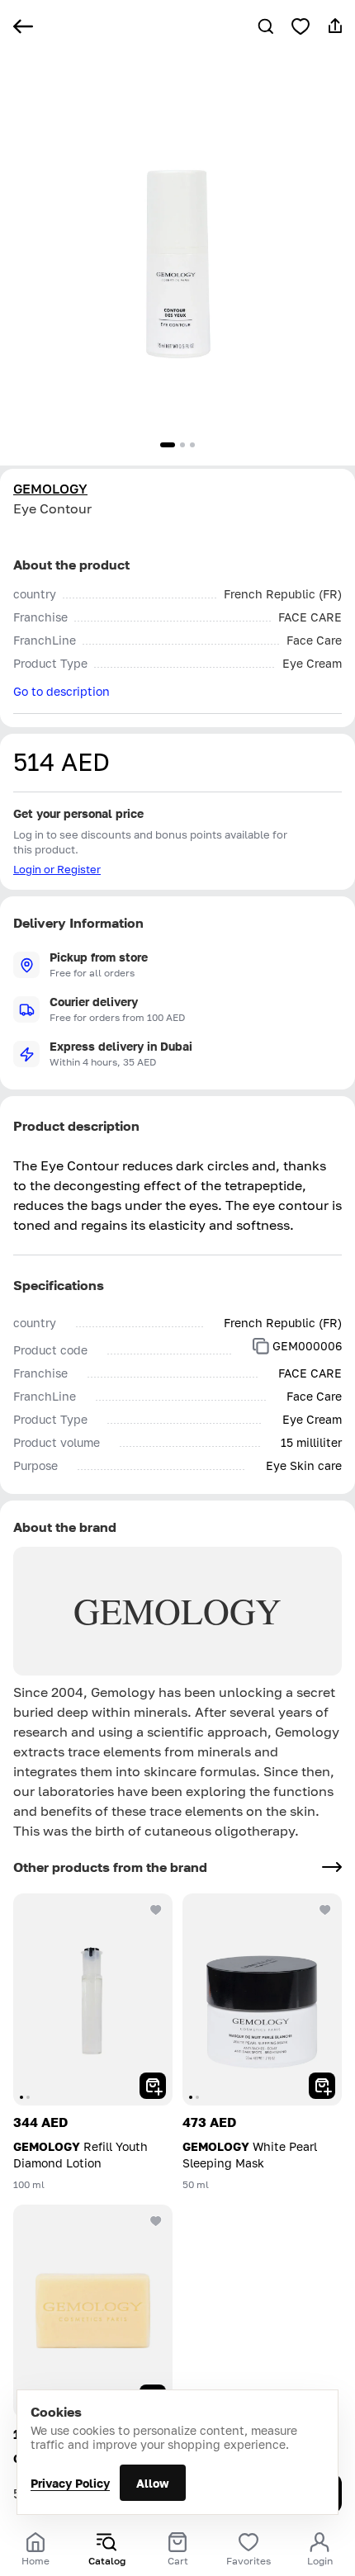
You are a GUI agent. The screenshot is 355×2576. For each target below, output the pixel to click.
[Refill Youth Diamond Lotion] (93, 1999)
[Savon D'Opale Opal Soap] (93, 2311)
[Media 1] (168, 445)
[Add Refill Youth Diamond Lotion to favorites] (156, 1910)
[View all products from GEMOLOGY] (332, 1867)
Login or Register (57, 869)
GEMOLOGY (50, 489)
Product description (76, 1126)
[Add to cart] (153, 2086)
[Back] (23, 26)
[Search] (266, 26)
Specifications (59, 1285)
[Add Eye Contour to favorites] (301, 26)
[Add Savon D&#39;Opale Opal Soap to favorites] (156, 2221)
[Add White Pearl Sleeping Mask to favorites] (325, 1910)
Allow (153, 2483)
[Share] (335, 26)
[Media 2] (182, 445)
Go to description (62, 691)
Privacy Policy (70, 2483)
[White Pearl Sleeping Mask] (262, 1999)
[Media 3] (192, 445)
